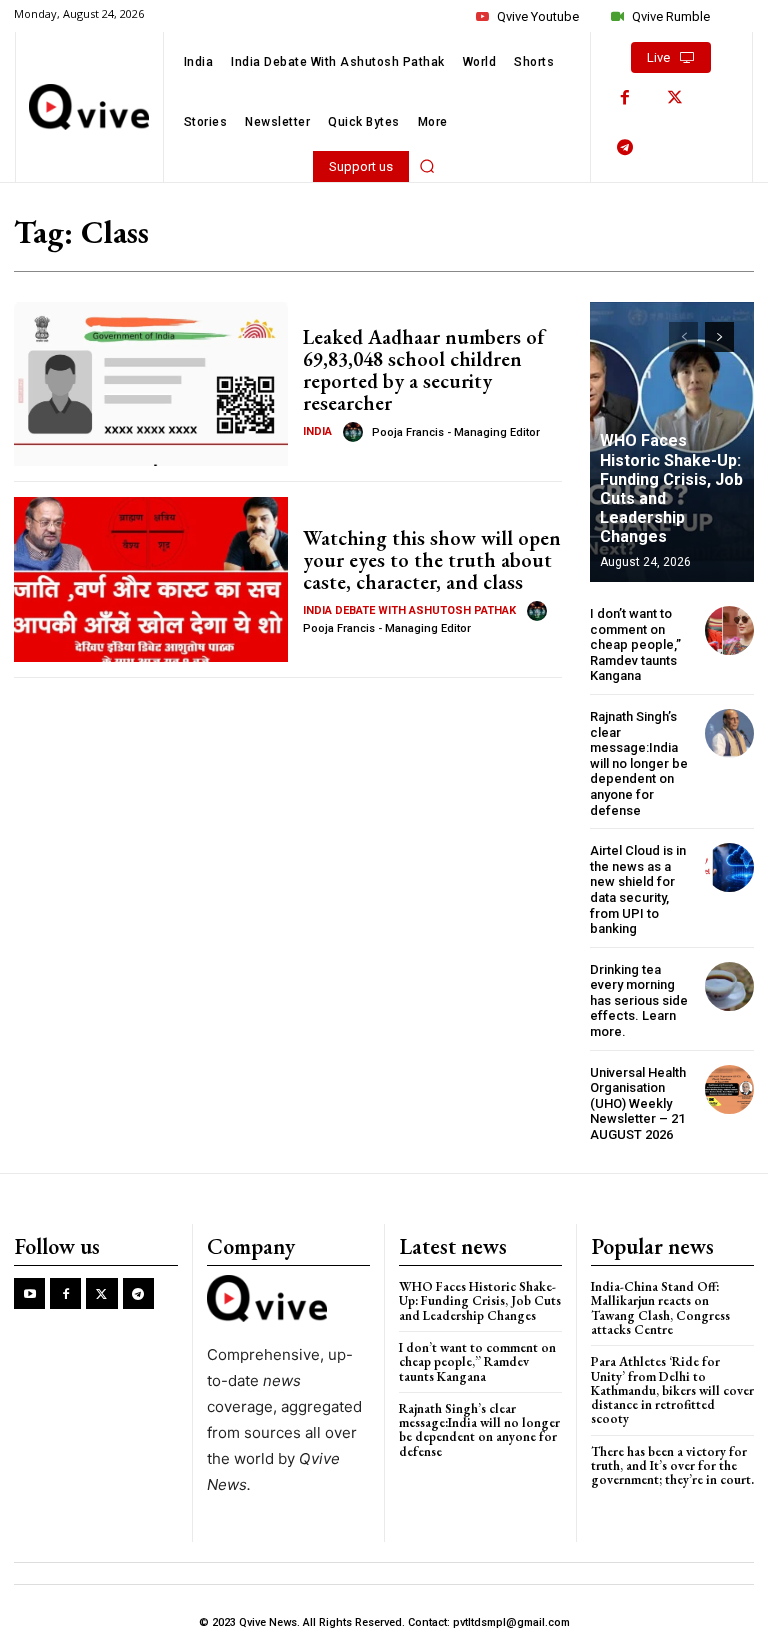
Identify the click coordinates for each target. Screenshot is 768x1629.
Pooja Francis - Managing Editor (456, 432)
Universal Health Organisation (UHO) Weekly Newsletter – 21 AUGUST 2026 (638, 1103)
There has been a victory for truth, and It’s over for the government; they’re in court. (672, 1466)
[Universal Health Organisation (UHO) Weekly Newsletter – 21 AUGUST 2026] (729, 1089)
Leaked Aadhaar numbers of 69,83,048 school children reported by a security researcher (424, 370)
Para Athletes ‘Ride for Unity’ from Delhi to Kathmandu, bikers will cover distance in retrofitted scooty (672, 1390)
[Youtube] (29, 1293)
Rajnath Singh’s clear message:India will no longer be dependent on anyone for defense (639, 763)
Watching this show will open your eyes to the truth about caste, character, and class (432, 560)
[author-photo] (356, 432)
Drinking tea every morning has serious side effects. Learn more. (639, 1000)
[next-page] (719, 337)
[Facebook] (625, 98)
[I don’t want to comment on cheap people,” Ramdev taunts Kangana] (729, 630)
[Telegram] (625, 148)
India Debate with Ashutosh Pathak (409, 610)
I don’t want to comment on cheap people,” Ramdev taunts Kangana (635, 644)
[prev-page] (683, 337)
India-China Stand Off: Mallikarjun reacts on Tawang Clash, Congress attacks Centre (660, 1308)
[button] (427, 166)
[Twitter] (675, 98)
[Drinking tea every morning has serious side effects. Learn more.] (729, 986)
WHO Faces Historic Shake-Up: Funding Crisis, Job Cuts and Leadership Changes (671, 488)
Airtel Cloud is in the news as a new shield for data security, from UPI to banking (638, 889)
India (317, 431)
